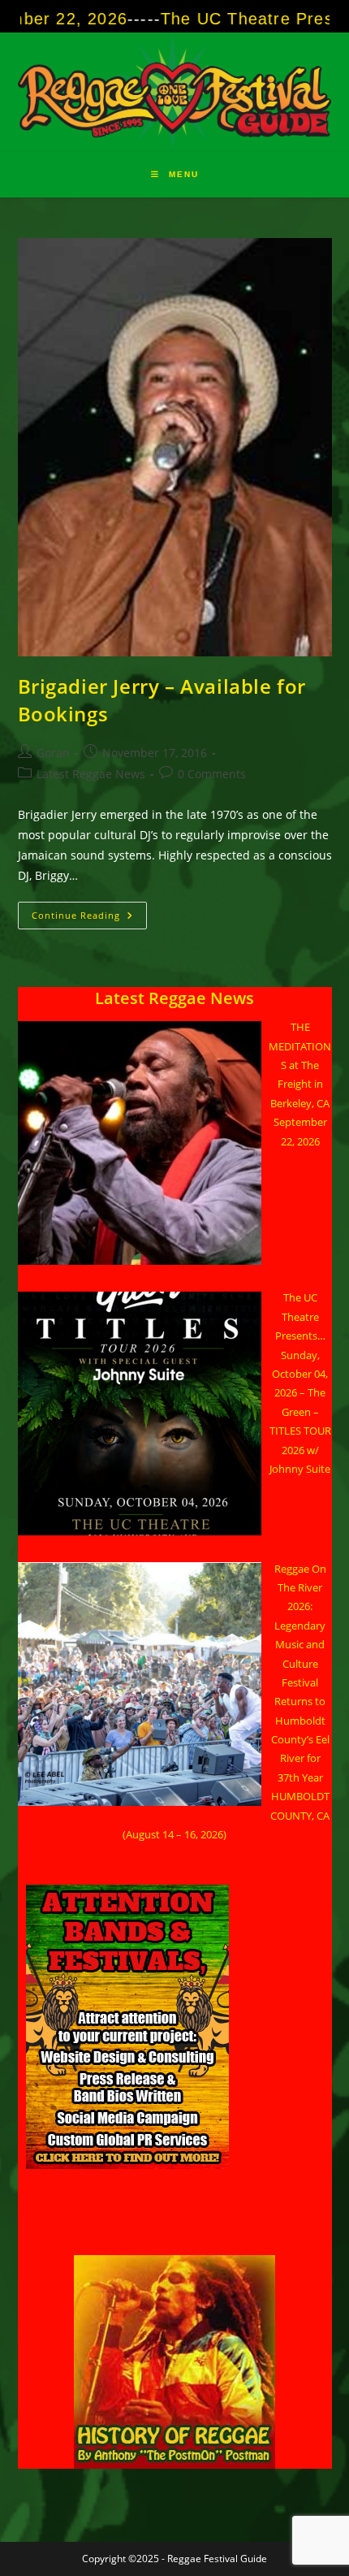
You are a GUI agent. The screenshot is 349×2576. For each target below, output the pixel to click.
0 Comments (212, 774)
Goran (53, 753)
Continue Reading (89, 918)
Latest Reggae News (91, 774)
